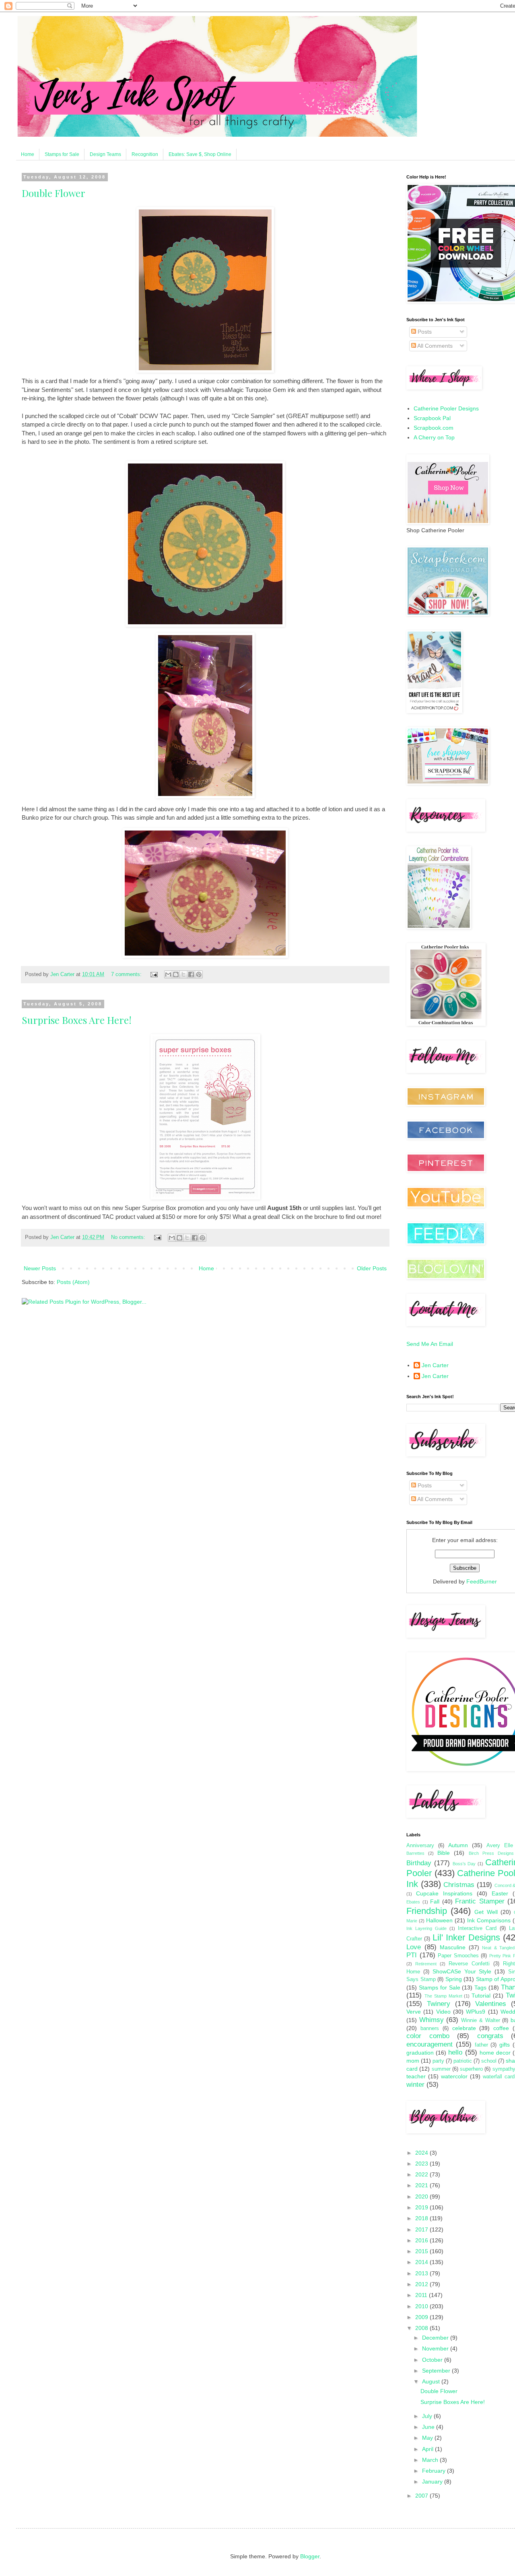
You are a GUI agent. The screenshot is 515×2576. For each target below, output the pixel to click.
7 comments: (127, 974)
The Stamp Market (443, 1996)
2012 (422, 2284)
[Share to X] (183, 974)
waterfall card (499, 2077)
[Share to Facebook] (191, 974)
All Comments (434, 346)
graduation (420, 2053)
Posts (424, 332)
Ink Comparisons (489, 1920)
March (431, 2460)
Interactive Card (477, 1928)
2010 (422, 2306)
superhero (471, 2069)
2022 (422, 2174)
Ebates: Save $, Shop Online (200, 154)
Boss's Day (464, 1864)
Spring (454, 1979)
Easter (500, 1893)
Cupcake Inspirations (444, 1893)
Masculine (453, 1947)
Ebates (413, 1902)
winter (415, 2085)
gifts (505, 2045)
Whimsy (432, 2020)
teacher (416, 2076)
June (429, 2427)
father (481, 2045)
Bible (444, 1853)
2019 (422, 2207)
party (438, 2061)
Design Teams (105, 154)
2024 (422, 2153)
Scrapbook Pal (432, 418)
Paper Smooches (458, 1956)
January (433, 2482)
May (428, 2438)
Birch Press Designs (491, 1853)
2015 (422, 2251)
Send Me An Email (430, 1344)
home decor (495, 2053)
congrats (490, 2036)
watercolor (454, 2076)
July (428, 2416)
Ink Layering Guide (426, 1928)
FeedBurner (482, 1581)
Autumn (458, 1845)
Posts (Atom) (73, 1282)
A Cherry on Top (434, 437)
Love (414, 1947)
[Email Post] (154, 974)
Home (28, 154)
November (436, 2348)
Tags (480, 1987)
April (428, 2449)
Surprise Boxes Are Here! (77, 1020)
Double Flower (54, 193)
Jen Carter (435, 1365)
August (432, 2381)
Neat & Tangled (498, 1948)
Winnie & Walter (480, 2020)
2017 (422, 2229)
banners (430, 2028)
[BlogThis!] (176, 974)
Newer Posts (40, 1268)
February (435, 2471)
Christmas (459, 1885)
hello (455, 2052)
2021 (422, 2185)
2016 (422, 2240)
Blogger (310, 2556)
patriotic (463, 2061)
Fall (435, 1901)
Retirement (426, 1964)
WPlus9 (476, 2012)
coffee (501, 2028)
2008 (422, 2328)
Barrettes (415, 1853)
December (436, 2338)
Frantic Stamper (480, 1901)
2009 (422, 2317)
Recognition (145, 154)
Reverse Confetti (469, 1964)
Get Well (486, 1912)
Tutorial (481, 1996)
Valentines (491, 2004)
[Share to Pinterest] (199, 974)
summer (441, 2069)
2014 (422, 2262)
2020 (422, 2197)
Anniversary (420, 1846)
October (433, 2360)
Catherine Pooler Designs (446, 408)
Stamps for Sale (62, 154)
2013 (422, 2273)
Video (443, 2012)
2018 (422, 2218)
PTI (412, 1955)
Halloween (439, 1920)
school (489, 2061)
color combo (428, 2036)
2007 (422, 2496)
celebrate (464, 2028)
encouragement (430, 2044)
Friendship (427, 1911)
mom (413, 2061)
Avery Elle (500, 1846)
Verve (414, 2012)
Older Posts (372, 1268)
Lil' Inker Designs (466, 1937)
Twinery (439, 2004)
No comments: (129, 1237)
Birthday (419, 1863)
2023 (422, 2164)
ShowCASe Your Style (462, 1971)
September (437, 2371)
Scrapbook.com (434, 428)
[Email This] (168, 974)
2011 (422, 2295)
